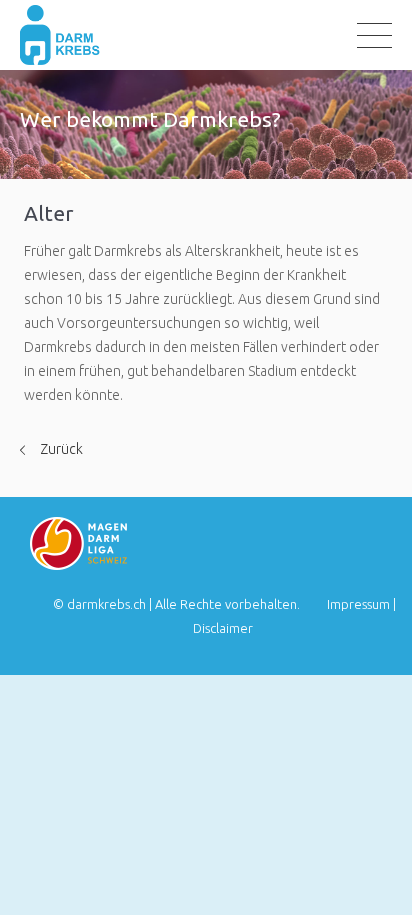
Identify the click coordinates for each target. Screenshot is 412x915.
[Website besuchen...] (78, 565)
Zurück (61, 449)
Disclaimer (223, 628)
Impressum (358, 604)
